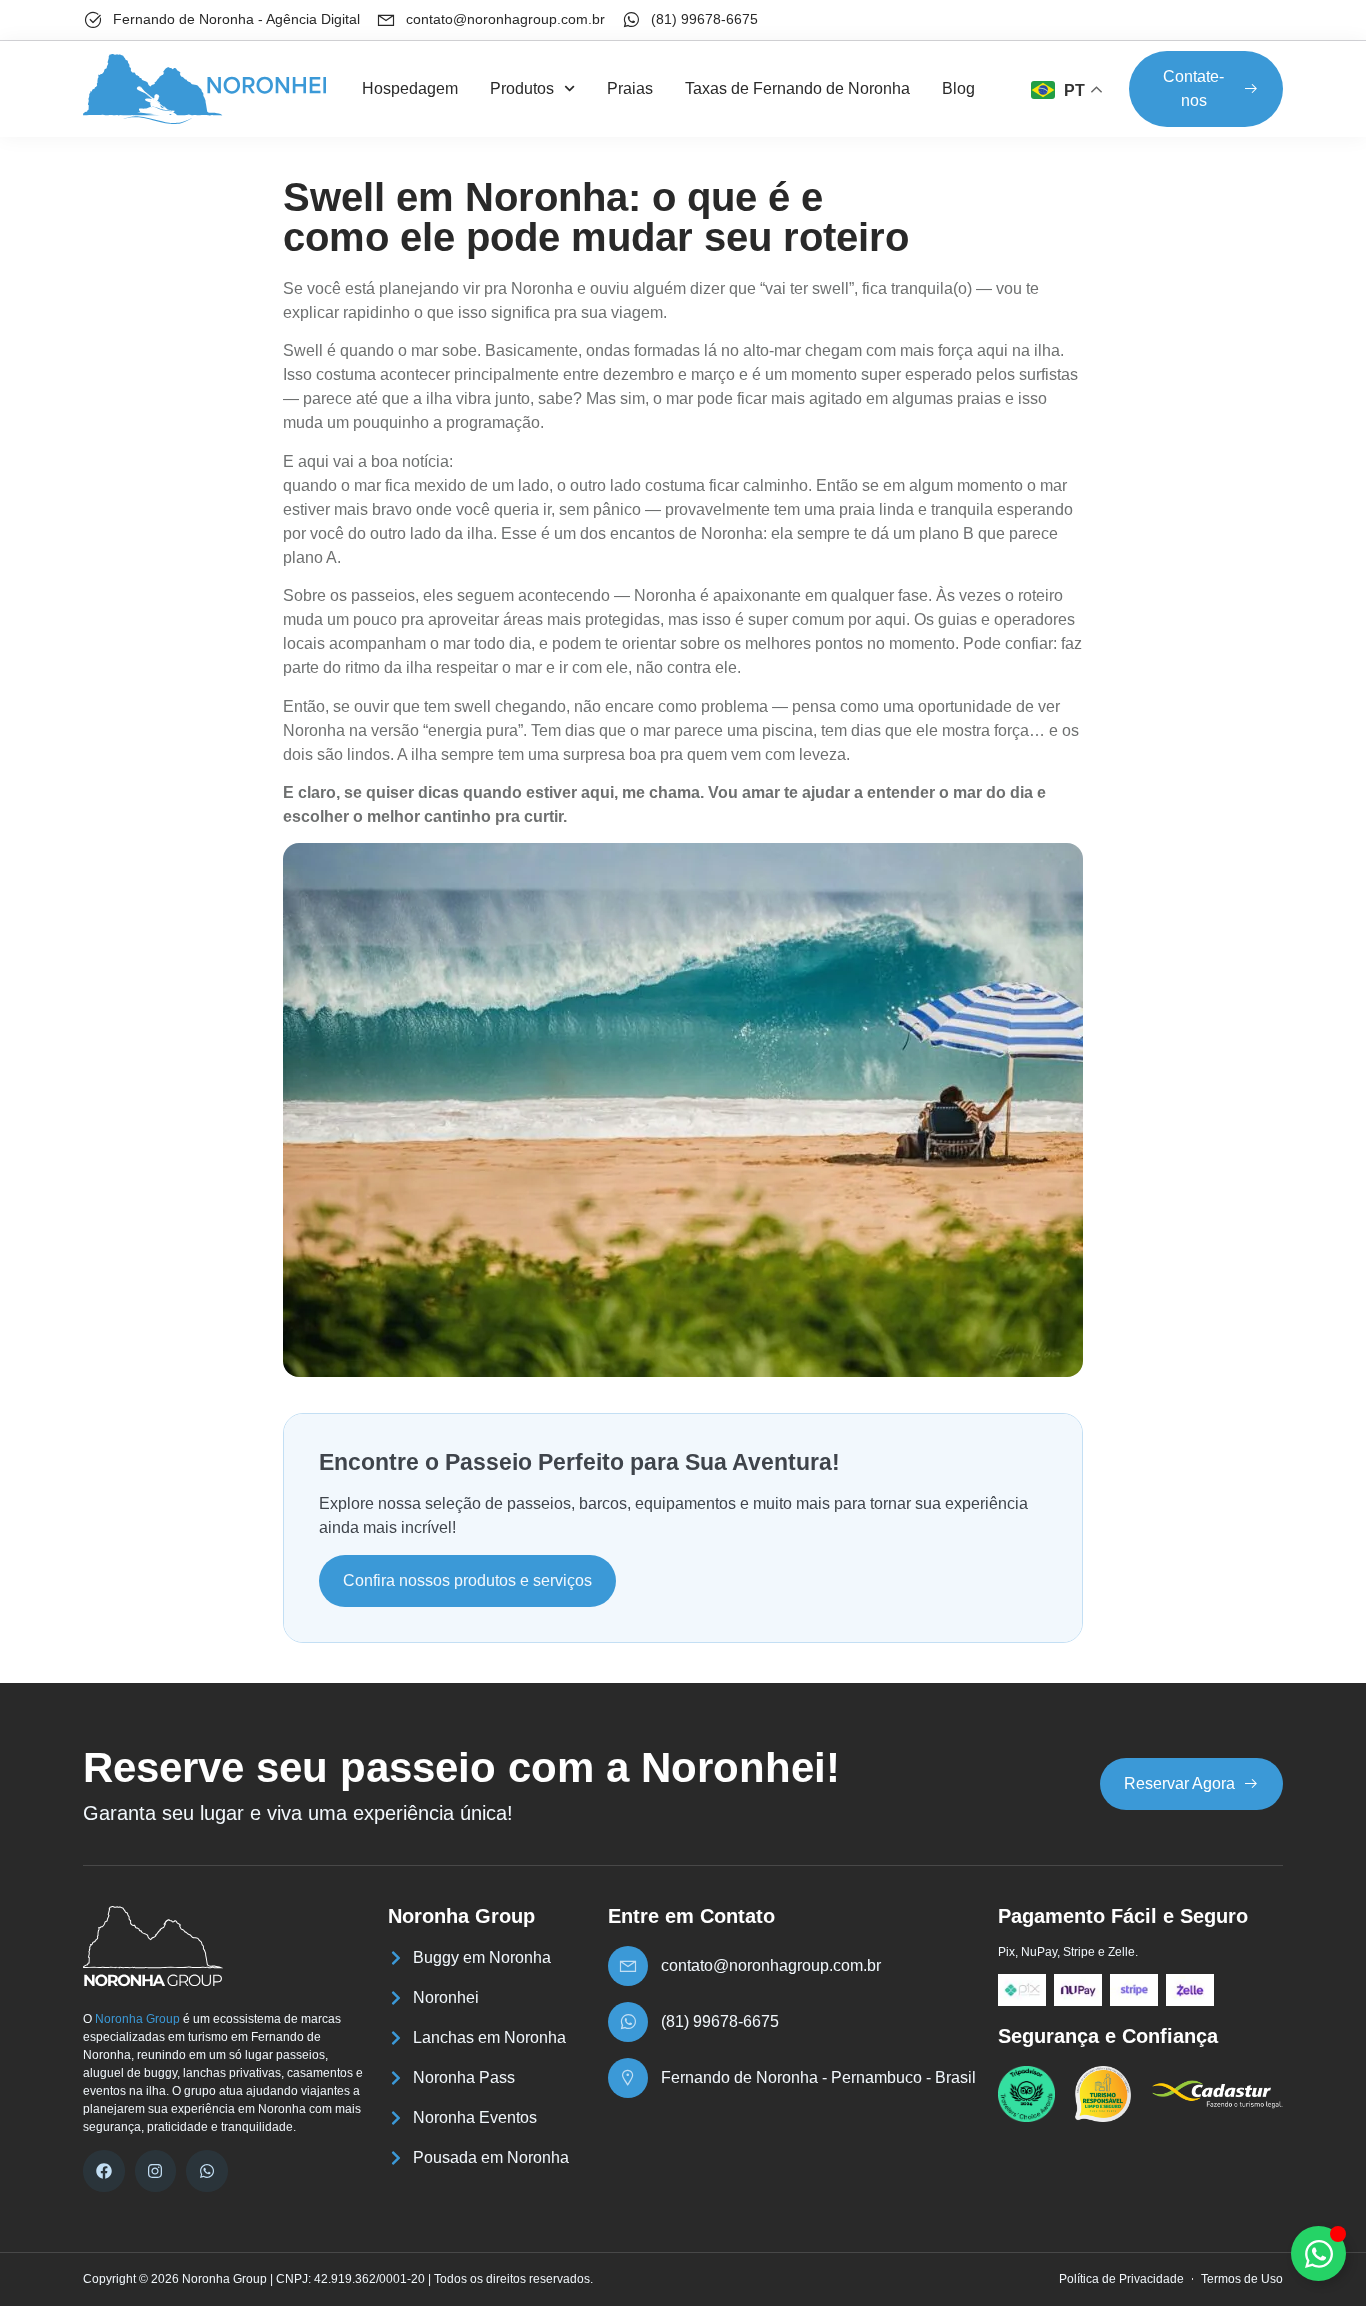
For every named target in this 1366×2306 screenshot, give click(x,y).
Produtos (522, 88)
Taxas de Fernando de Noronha (797, 88)
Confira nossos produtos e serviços (467, 1580)
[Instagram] (156, 2171)
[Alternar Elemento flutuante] (1318, 2253)
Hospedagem (410, 88)
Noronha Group (137, 2019)
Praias (630, 88)
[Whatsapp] (207, 2171)
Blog (958, 88)
